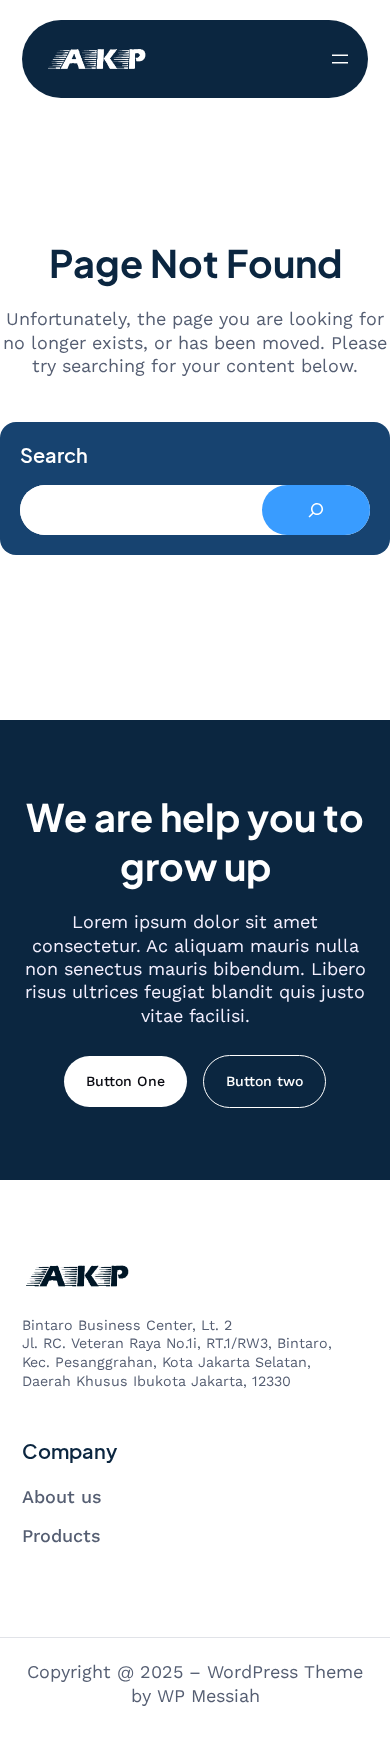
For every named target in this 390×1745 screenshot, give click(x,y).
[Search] (316, 510)
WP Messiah (208, 1695)
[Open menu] (340, 59)
